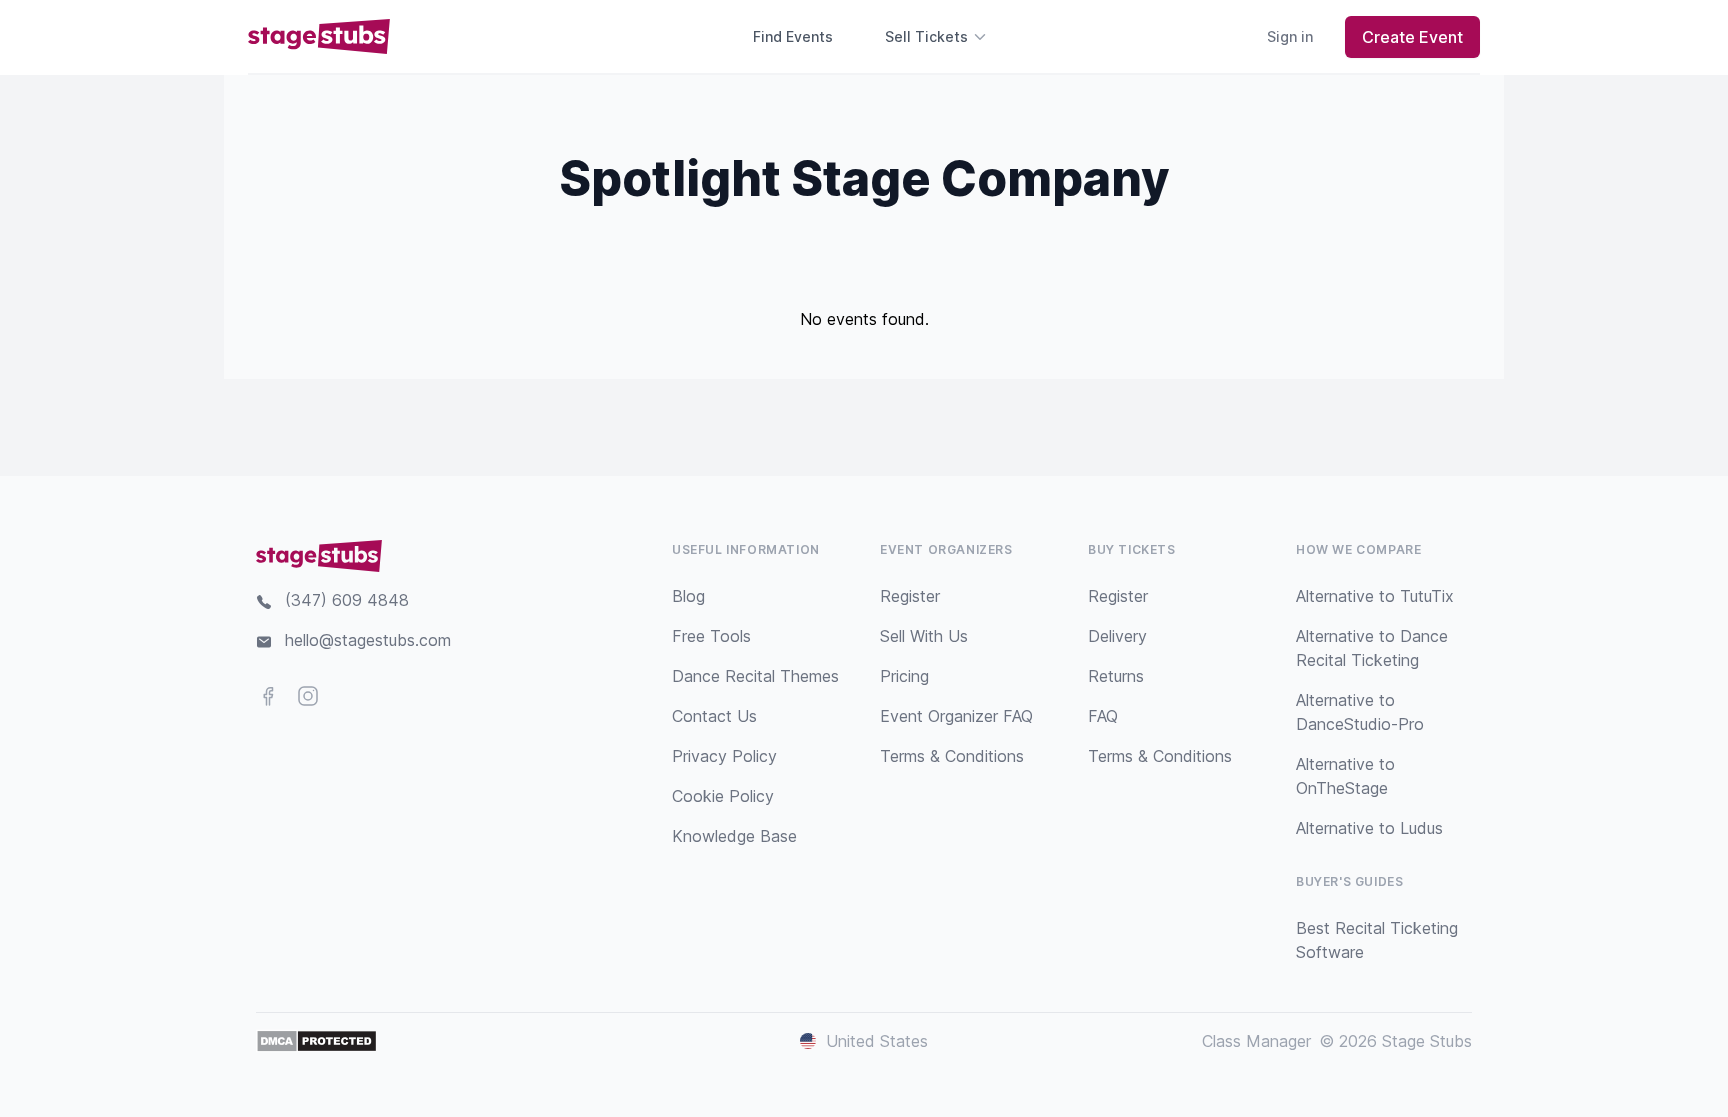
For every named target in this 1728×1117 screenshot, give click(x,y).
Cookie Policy (723, 796)
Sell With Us (924, 636)
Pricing (904, 676)
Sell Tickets (926, 36)
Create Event (1412, 37)
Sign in (1290, 36)
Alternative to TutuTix (1375, 596)
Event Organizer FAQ (956, 716)
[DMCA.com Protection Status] (316, 1041)
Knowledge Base (734, 836)
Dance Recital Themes (755, 676)
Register (910, 596)
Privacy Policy (724, 756)
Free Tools (711, 636)
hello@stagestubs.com (368, 640)
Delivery (1117, 636)
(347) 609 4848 (347, 600)
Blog (688, 596)
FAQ (1103, 716)
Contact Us (714, 716)
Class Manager (1256, 1041)
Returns (1116, 676)
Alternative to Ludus (1369, 828)
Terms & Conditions (952, 756)
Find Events (793, 36)
